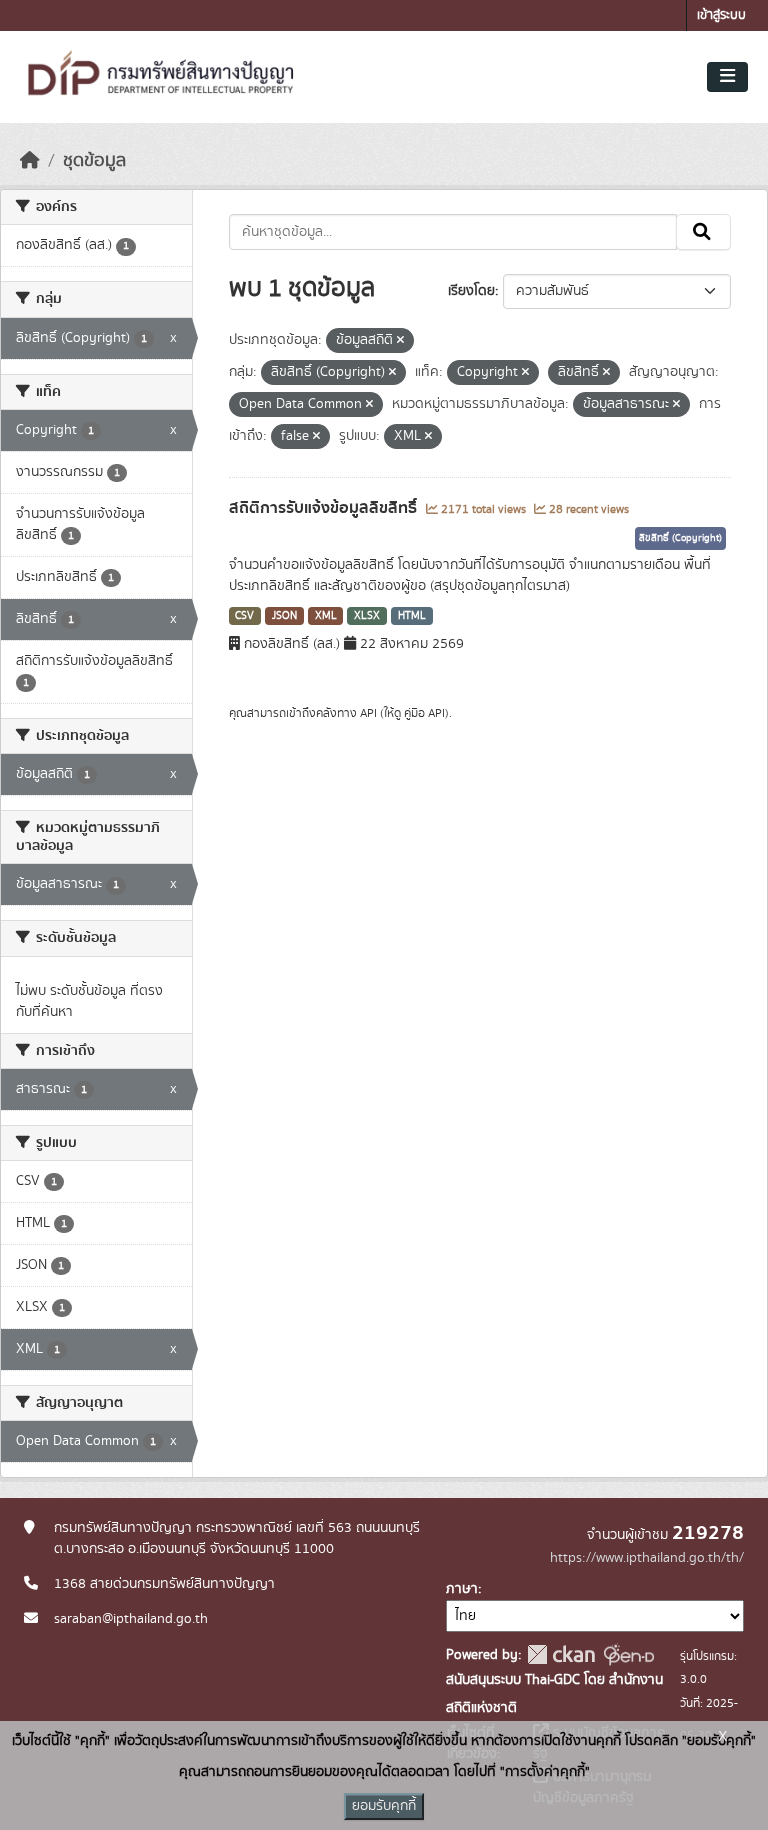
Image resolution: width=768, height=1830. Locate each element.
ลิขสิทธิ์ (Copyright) (680, 538)
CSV (244, 616)
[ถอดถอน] (400, 341)
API (368, 713)
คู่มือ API (424, 713)
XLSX (367, 616)
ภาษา (462, 1589)
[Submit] (703, 232)
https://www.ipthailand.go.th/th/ (647, 1558)
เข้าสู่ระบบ (721, 15)
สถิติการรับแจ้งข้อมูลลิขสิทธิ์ (325, 508)
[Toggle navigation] (727, 77)
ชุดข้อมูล (94, 161)
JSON (284, 616)
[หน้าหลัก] (30, 161)
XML (326, 616)
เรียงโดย (471, 291)
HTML (412, 616)
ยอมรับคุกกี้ (384, 1806)
